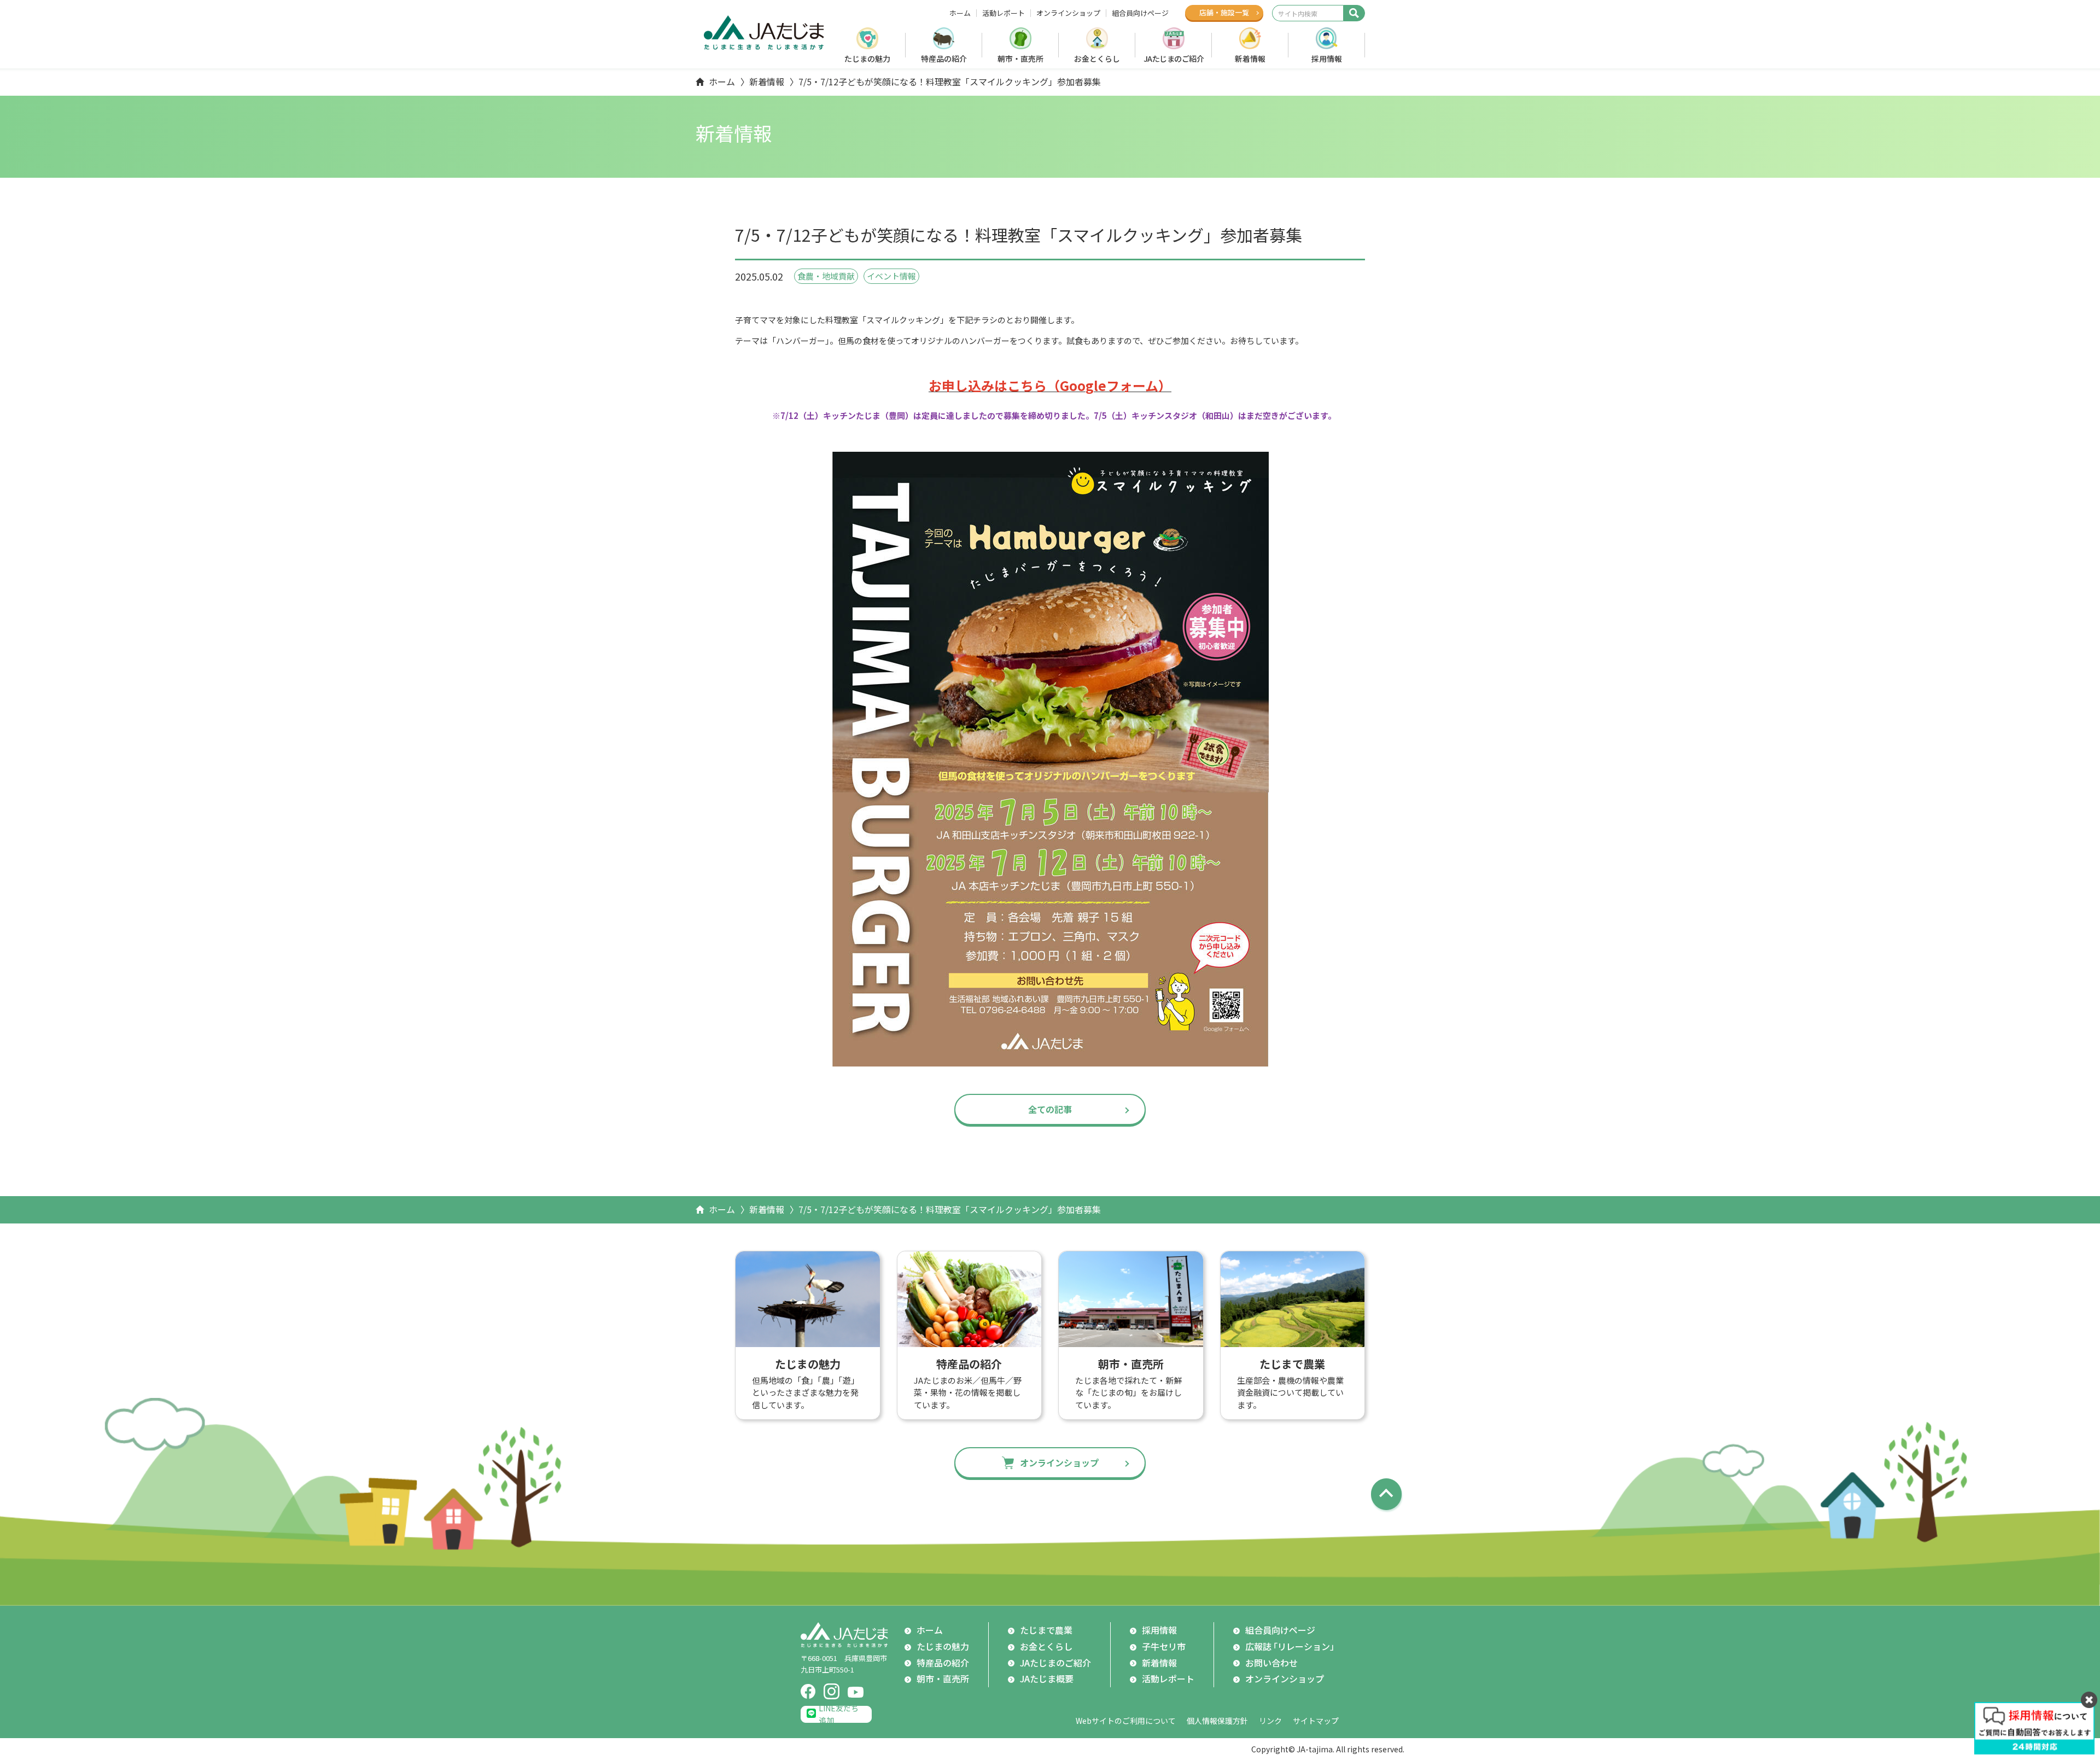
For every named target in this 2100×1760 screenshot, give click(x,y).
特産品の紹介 (944, 59)
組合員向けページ (1140, 13)
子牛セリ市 (1164, 1646)
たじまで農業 (1046, 1630)
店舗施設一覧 (1224, 12)
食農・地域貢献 (826, 276)
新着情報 (1250, 59)
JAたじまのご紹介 (1174, 59)
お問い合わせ (1271, 1663)
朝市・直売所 (1020, 59)
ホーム (960, 13)
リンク (1270, 1721)
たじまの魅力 (867, 59)
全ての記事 (1050, 1109)
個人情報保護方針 (1217, 1721)
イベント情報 (891, 276)
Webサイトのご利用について (1126, 1721)
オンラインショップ (1068, 13)
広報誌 (1292, 1646)
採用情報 (1327, 59)
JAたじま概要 (1047, 1679)
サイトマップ (1316, 1721)
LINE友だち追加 (839, 1714)
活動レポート (1004, 13)
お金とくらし (1097, 59)
